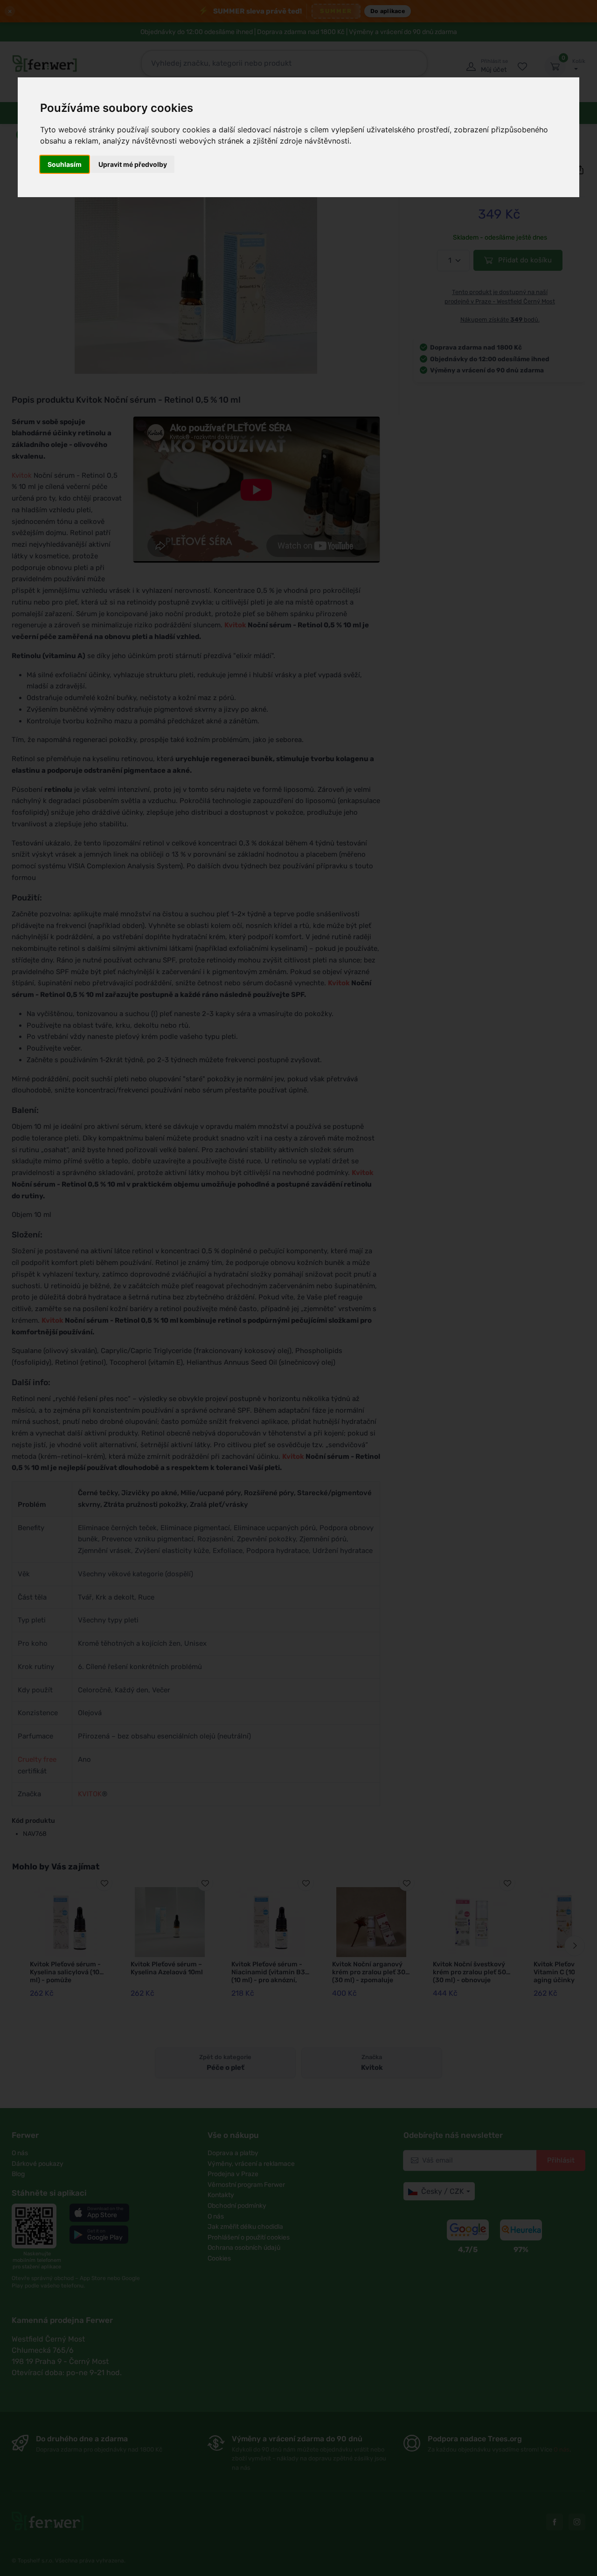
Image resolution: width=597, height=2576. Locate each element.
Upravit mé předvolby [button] (133, 164)
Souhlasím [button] (65, 164)
